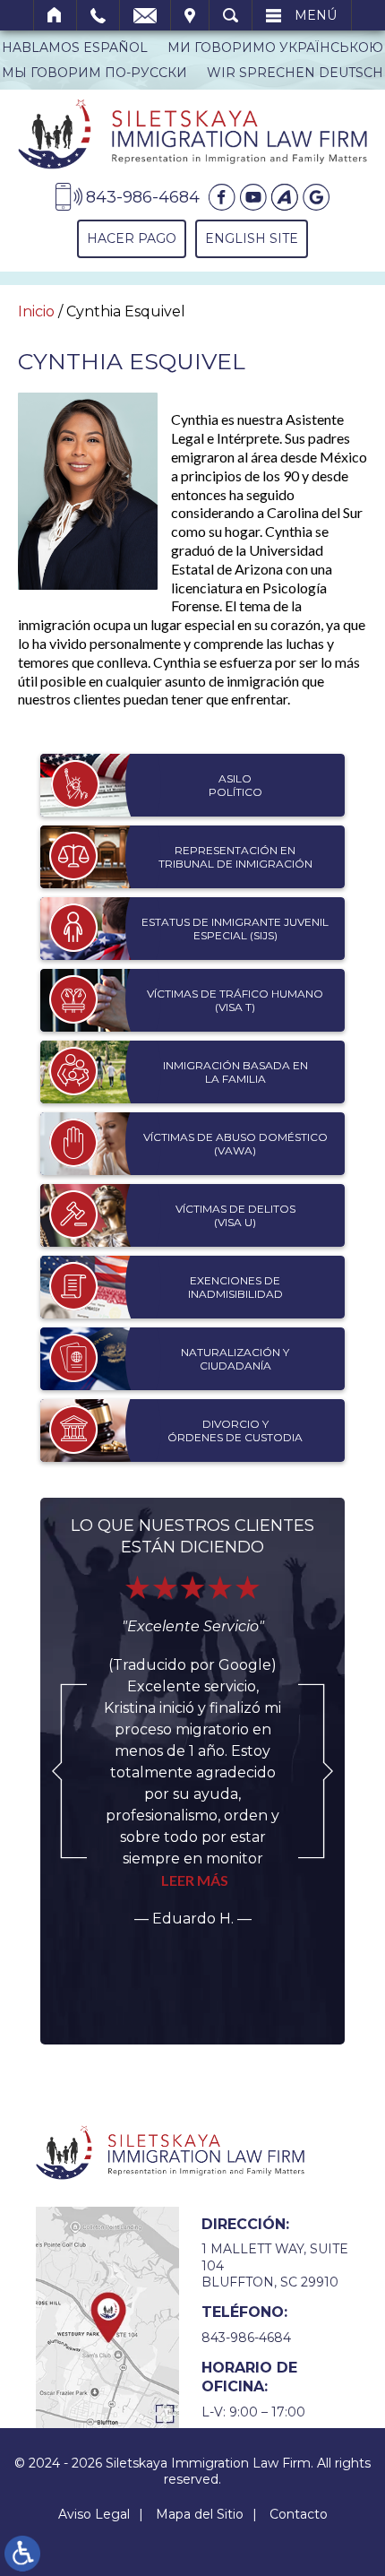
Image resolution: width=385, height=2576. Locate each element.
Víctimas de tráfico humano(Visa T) (235, 1001)
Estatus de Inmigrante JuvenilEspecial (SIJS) (235, 929)
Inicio (55, 15)
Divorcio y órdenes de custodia (235, 1431)
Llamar (98, 15)
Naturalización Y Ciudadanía (235, 1359)
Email (145, 15)
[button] (69, 1771)
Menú (316, 15)
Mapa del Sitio (200, 2514)
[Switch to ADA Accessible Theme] (22, 2554)
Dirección (190, 15)
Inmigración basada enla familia (235, 1072)
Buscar (231, 15)
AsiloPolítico (235, 786)
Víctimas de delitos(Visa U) (235, 1216)
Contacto (299, 2514)
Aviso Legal (94, 2514)
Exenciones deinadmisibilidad (235, 1288)
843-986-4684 (246, 2338)
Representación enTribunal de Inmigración (235, 857)
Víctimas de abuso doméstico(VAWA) (235, 1144)
